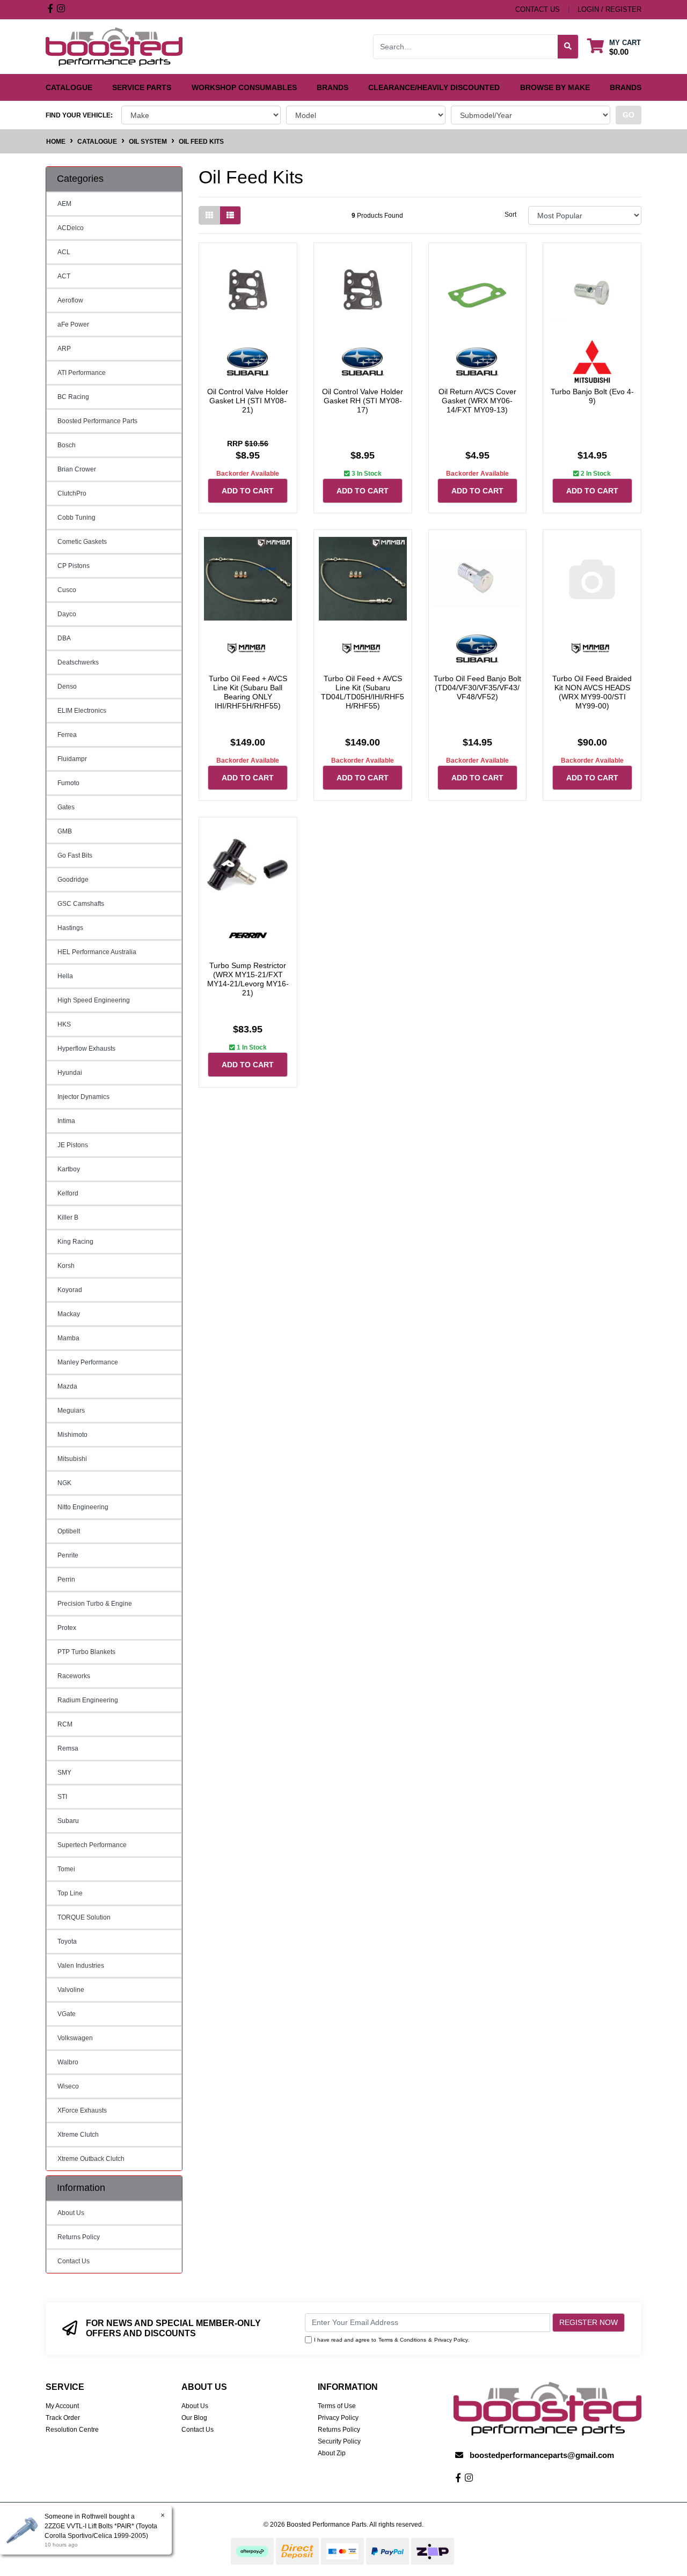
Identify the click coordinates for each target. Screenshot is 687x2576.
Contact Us (74, 2261)
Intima (66, 1121)
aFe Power (73, 324)
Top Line (70, 1893)
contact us (538, 9)
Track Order (63, 2418)
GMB (65, 831)
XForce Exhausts (82, 2110)
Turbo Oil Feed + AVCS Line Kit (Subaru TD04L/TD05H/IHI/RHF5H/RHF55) (363, 692)
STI (62, 1797)
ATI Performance (82, 373)
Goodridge (73, 880)
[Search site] (568, 47)
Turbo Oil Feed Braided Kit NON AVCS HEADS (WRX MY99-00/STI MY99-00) (592, 692)
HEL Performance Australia (97, 952)
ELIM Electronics (82, 711)
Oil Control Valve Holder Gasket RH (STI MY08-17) (363, 401)
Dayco (67, 614)
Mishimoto (72, 1435)
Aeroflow (70, 300)
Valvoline (71, 1990)
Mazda (67, 1386)
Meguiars (71, 1411)
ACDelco (71, 228)
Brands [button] (332, 87)
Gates (66, 807)
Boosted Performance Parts (97, 421)
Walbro (68, 2062)
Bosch (67, 445)
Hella (65, 976)
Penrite (68, 1555)
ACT (64, 276)
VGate (67, 2014)
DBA (64, 638)
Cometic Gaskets (82, 542)
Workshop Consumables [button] (244, 87)
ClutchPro (72, 493)
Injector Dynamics (83, 1097)
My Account (62, 2406)
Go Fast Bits (75, 855)
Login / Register (609, 9)
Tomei (66, 1869)
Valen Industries (81, 1966)
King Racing (75, 1242)
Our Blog (194, 2418)
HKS (64, 1024)
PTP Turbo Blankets (86, 1652)
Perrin (66, 1579)
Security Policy (339, 2441)
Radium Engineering (88, 1700)
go (628, 115)
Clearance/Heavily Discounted (434, 87)
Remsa (68, 1748)
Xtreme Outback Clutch (91, 2159)
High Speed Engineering (94, 1000)
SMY (64, 1773)
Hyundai (70, 1073)
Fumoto (68, 783)
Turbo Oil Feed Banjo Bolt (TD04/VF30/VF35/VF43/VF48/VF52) (477, 688)
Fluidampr (72, 759)
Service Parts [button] (142, 87)
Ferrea (67, 735)
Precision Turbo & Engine (95, 1604)
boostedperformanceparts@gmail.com (542, 2455)
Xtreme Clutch (78, 2135)
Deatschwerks (78, 662)
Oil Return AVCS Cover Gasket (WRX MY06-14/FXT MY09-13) (477, 401)
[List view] (230, 215)
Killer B (68, 1217)
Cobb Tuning (76, 518)
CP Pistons (74, 566)
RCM (65, 1724)
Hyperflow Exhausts (86, 1049)
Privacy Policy (451, 2340)
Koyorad (70, 1290)
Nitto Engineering (83, 1507)
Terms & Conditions (402, 2340)
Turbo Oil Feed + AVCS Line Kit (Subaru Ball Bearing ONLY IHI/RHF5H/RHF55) (248, 692)
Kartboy (69, 1169)
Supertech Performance (92, 1845)
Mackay (69, 1314)
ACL (64, 252)
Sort (510, 215)
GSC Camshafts (81, 904)
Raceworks (74, 1676)
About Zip (332, 2453)
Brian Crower (77, 469)
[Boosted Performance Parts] (114, 46)
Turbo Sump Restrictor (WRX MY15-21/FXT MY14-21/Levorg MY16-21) (248, 979)
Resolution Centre (72, 2430)
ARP (64, 349)
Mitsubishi (72, 1459)
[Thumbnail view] (209, 215)
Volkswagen (75, 2038)
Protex (67, 1628)
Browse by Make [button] (555, 87)
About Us (71, 2213)
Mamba (68, 1338)
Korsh (66, 1266)
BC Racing (73, 397)
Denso (67, 687)
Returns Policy (79, 2237)
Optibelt (69, 1531)
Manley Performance (88, 1362)
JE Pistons (73, 1145)
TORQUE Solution (84, 1917)
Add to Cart (248, 491)
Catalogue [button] (69, 87)
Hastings (70, 928)
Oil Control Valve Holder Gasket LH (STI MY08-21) (248, 401)
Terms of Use (337, 2406)
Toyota (67, 1942)
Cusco (67, 590)
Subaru (68, 1821)
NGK (64, 1483)
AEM (64, 204)
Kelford (68, 1193)
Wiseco (68, 2086)
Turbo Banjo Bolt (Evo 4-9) (592, 396)
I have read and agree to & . (392, 2340)
